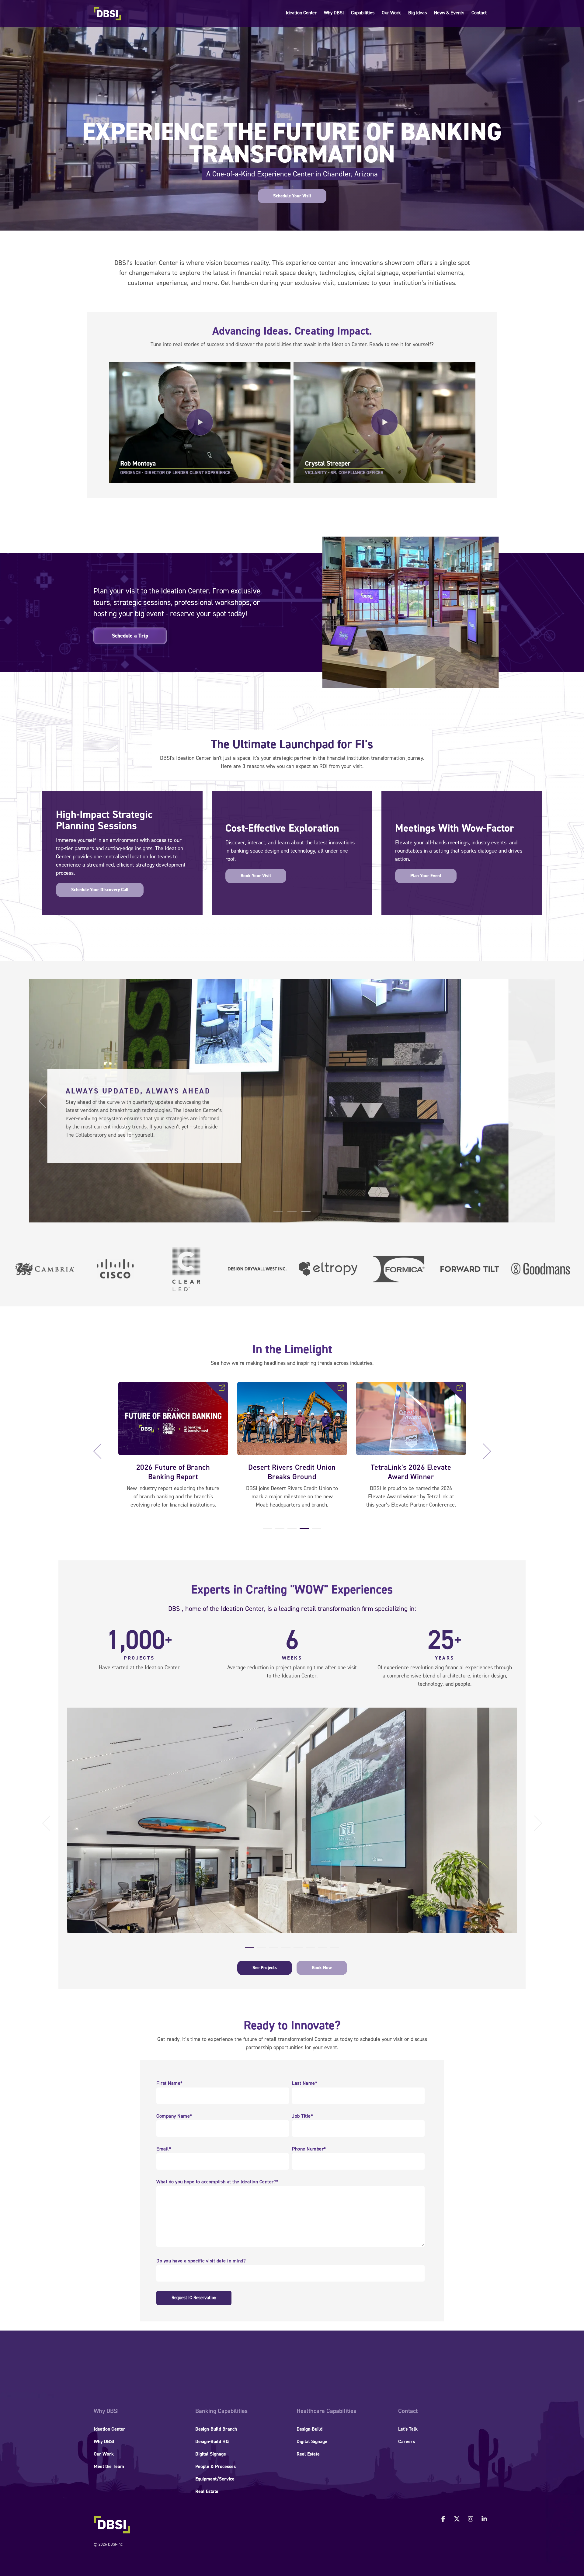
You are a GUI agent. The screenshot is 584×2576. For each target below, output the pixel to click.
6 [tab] (309, 1950)
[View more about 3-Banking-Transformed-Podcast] (292, 1418)
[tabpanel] (173, 1448)
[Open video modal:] (200, 422)
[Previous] (44, 1101)
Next (483, 1451)
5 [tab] (315, 1531)
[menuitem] (106, 2411)
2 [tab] (278, 1531)
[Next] (540, 1101)
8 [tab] (333, 1950)
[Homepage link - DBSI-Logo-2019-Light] (112, 2530)
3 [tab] (290, 1531)
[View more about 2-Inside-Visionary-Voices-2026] (173, 1418)
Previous (101, 1451)
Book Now (322, 1968)
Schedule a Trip (130, 636)
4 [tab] (303, 1531)
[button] (444, 2519)
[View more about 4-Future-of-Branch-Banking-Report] (411, 1418)
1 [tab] (266, 1531)
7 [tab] (321, 1950)
